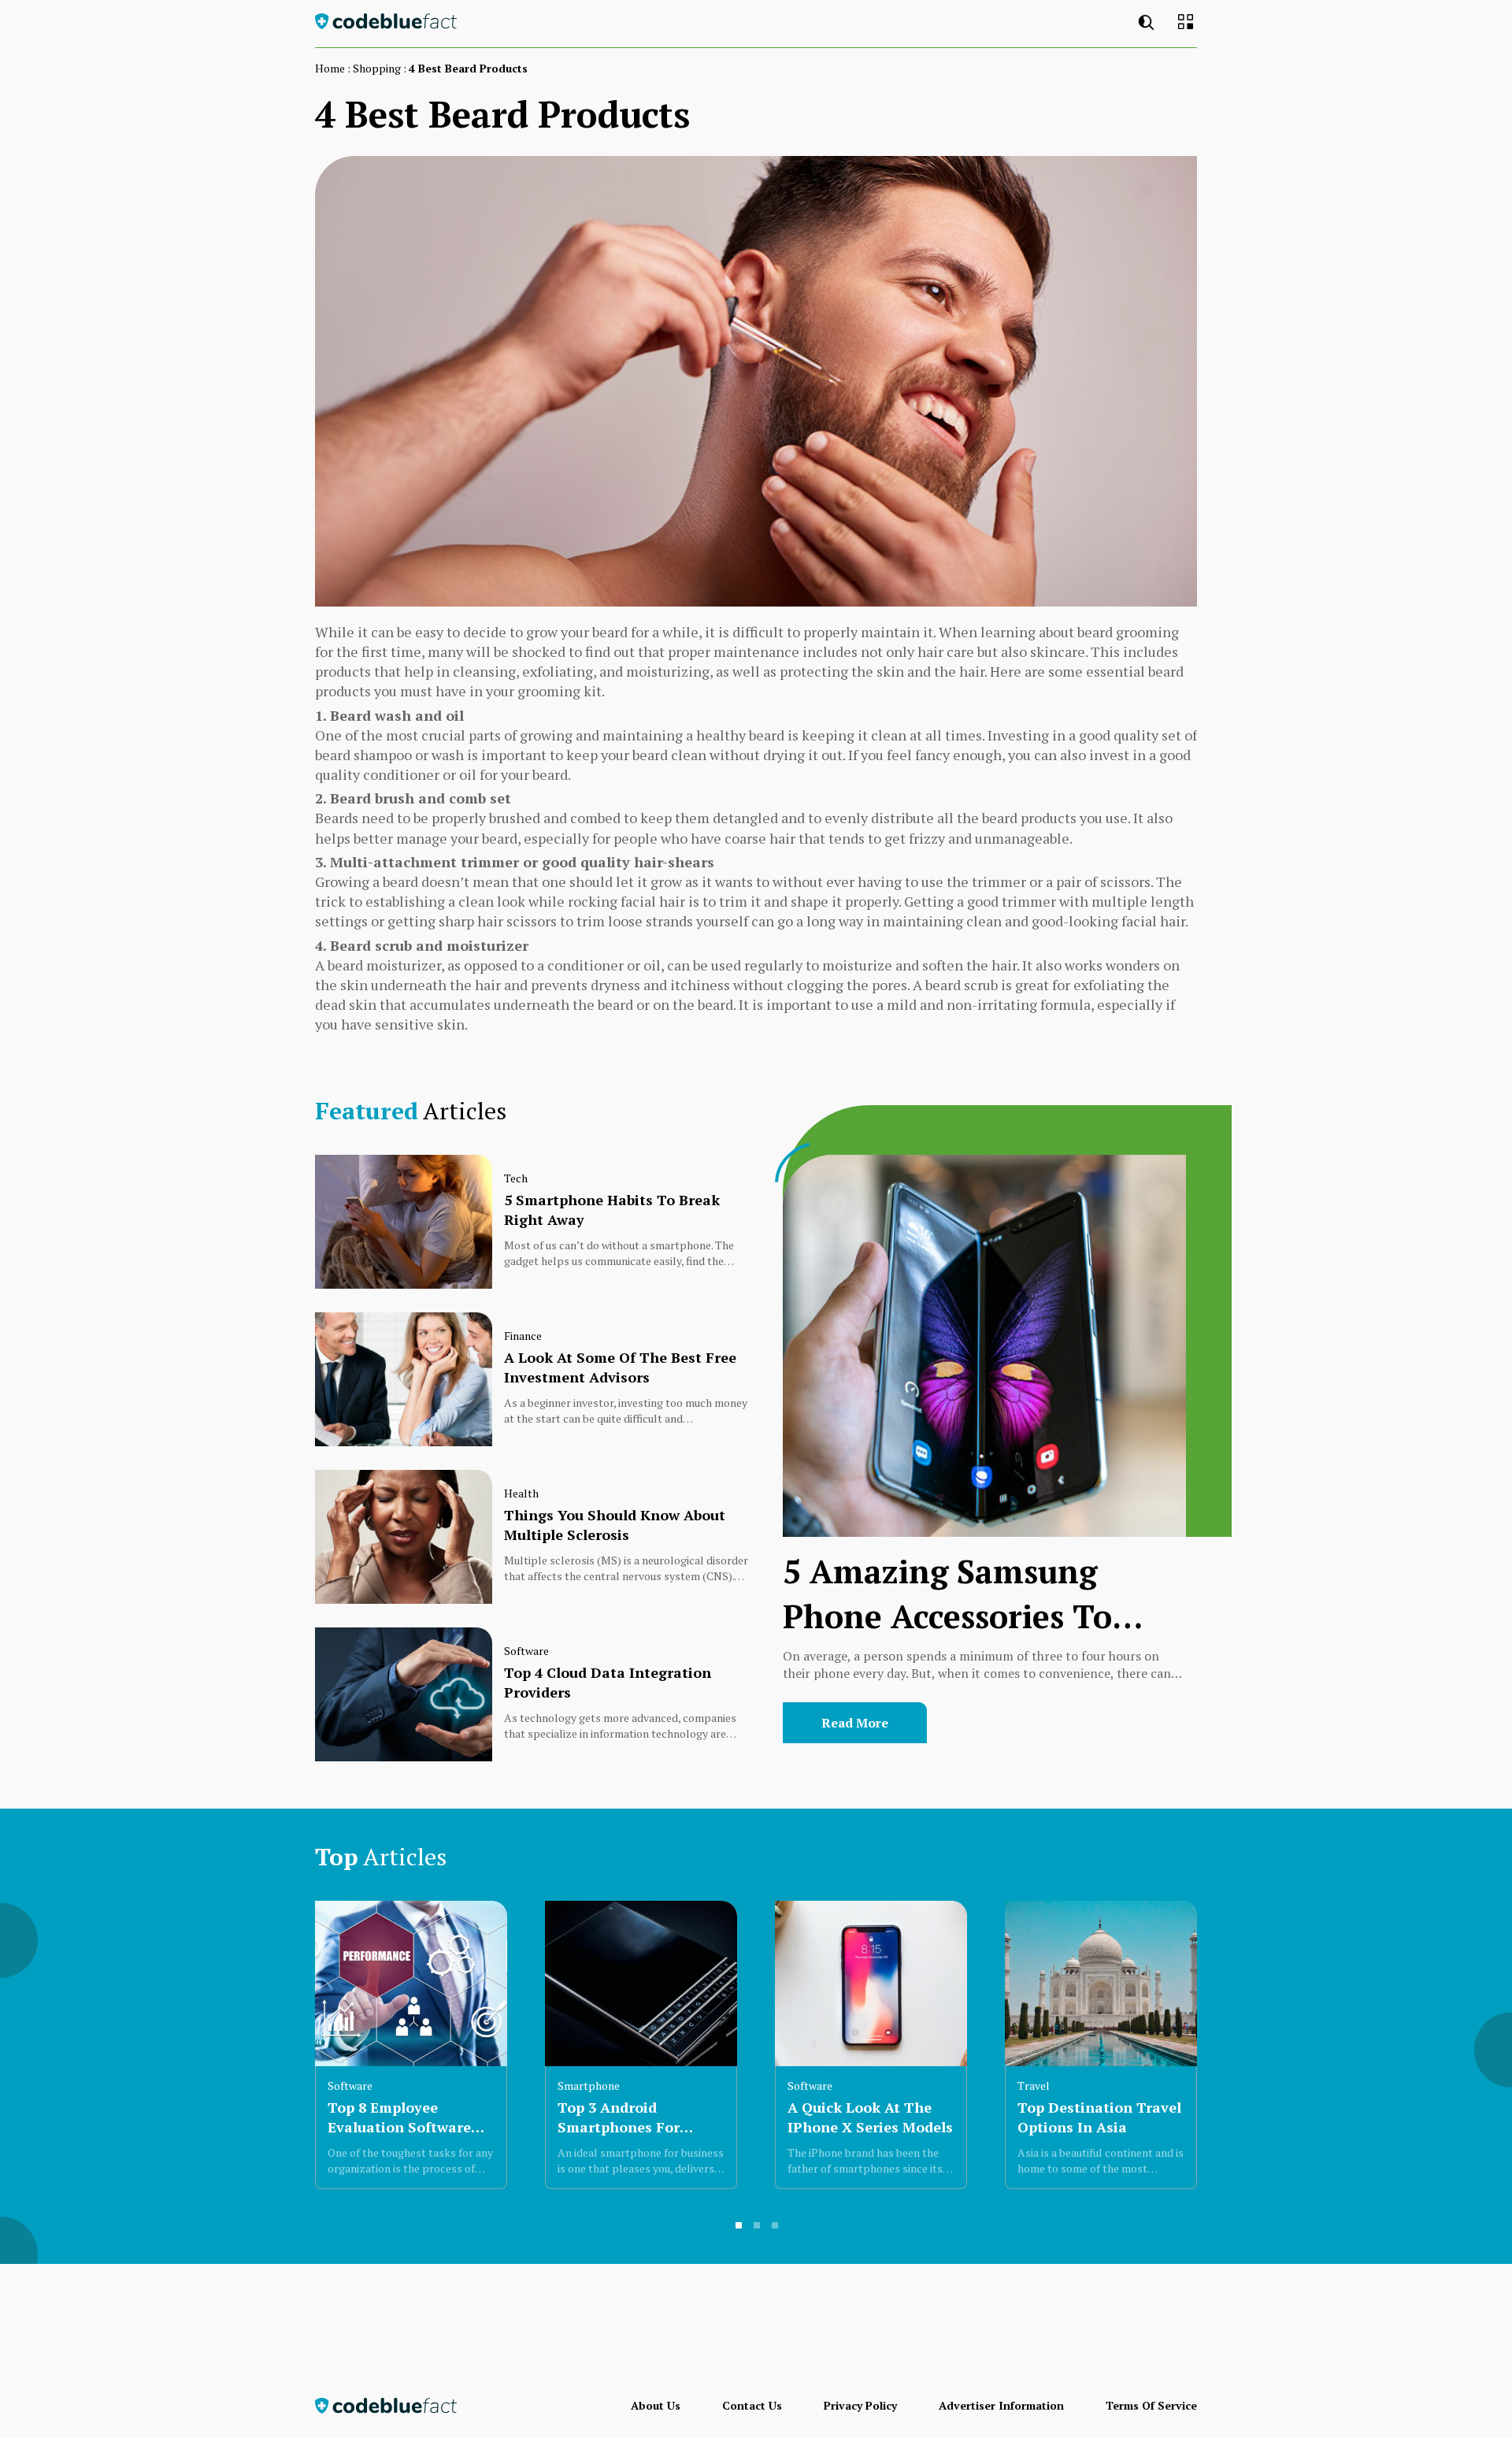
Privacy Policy (860, 2405)
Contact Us (752, 2405)
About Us (656, 2405)
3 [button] (776, 2226)
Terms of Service (1151, 2405)
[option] (411, 2045)
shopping (377, 68)
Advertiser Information (1001, 2405)
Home (330, 68)
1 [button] (739, 2226)
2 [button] (758, 2226)
